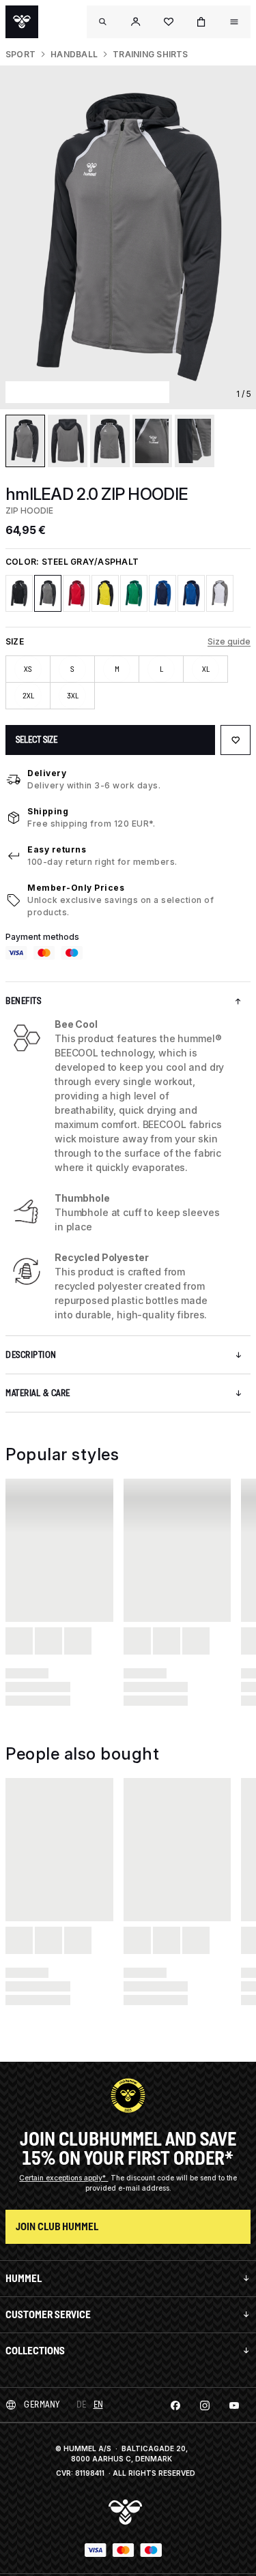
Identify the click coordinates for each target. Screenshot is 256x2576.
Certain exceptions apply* (63, 2178)
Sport (20, 54)
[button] (136, 22)
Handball (74, 54)
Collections (35, 2351)
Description (31, 1355)
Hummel (24, 2278)
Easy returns (57, 849)
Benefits (23, 1001)
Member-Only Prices (76, 888)
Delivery (47, 773)
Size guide (229, 641)
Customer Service (48, 2314)
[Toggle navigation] (103, 22)
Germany (42, 2404)
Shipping (48, 811)
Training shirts (151, 54)
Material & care (38, 1393)
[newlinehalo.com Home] (22, 22)
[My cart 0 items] (201, 22)
